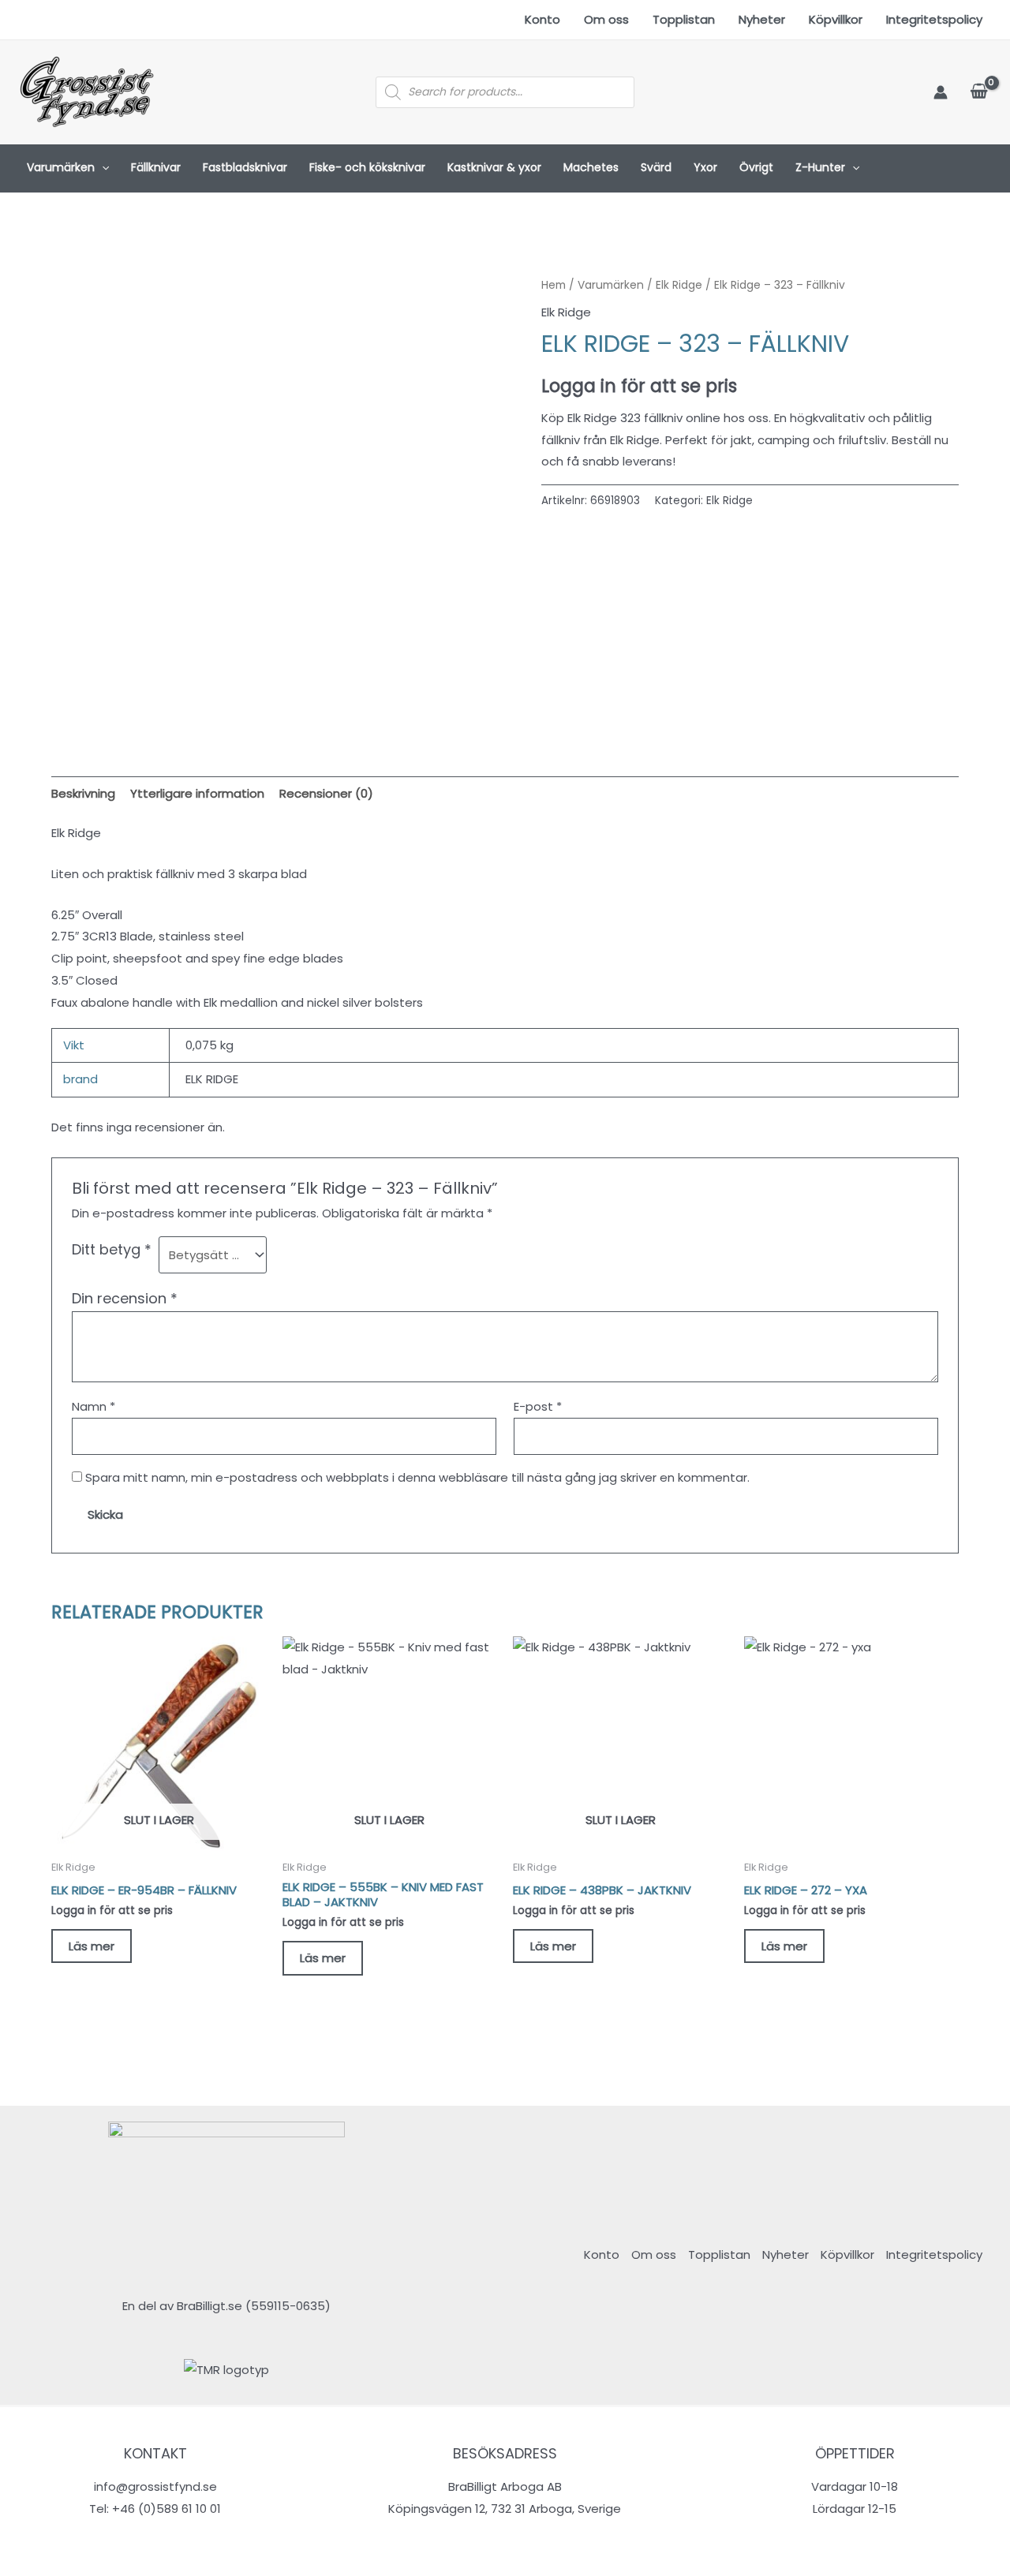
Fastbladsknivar (245, 167)
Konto (542, 19)
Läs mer (92, 1946)
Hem (554, 285)
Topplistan (684, 19)
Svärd (656, 167)
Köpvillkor (836, 19)
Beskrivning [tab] (83, 793)
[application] (102, 168)
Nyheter (762, 19)
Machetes (591, 167)
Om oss (606, 19)
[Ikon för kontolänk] (941, 92)
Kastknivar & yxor (494, 167)
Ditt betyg (112, 1249)
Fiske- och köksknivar (367, 167)
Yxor (705, 167)
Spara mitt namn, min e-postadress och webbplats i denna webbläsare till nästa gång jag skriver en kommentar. (417, 1477)
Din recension (125, 1298)
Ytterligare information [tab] (197, 793)
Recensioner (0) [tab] (326, 793)
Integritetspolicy (934, 19)
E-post (538, 1406)
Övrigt (756, 167)
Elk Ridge (679, 285)
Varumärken (61, 167)
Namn (94, 1406)
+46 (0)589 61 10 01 (166, 2509)
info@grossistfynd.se (155, 2486)
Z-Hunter (820, 167)
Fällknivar (156, 167)
